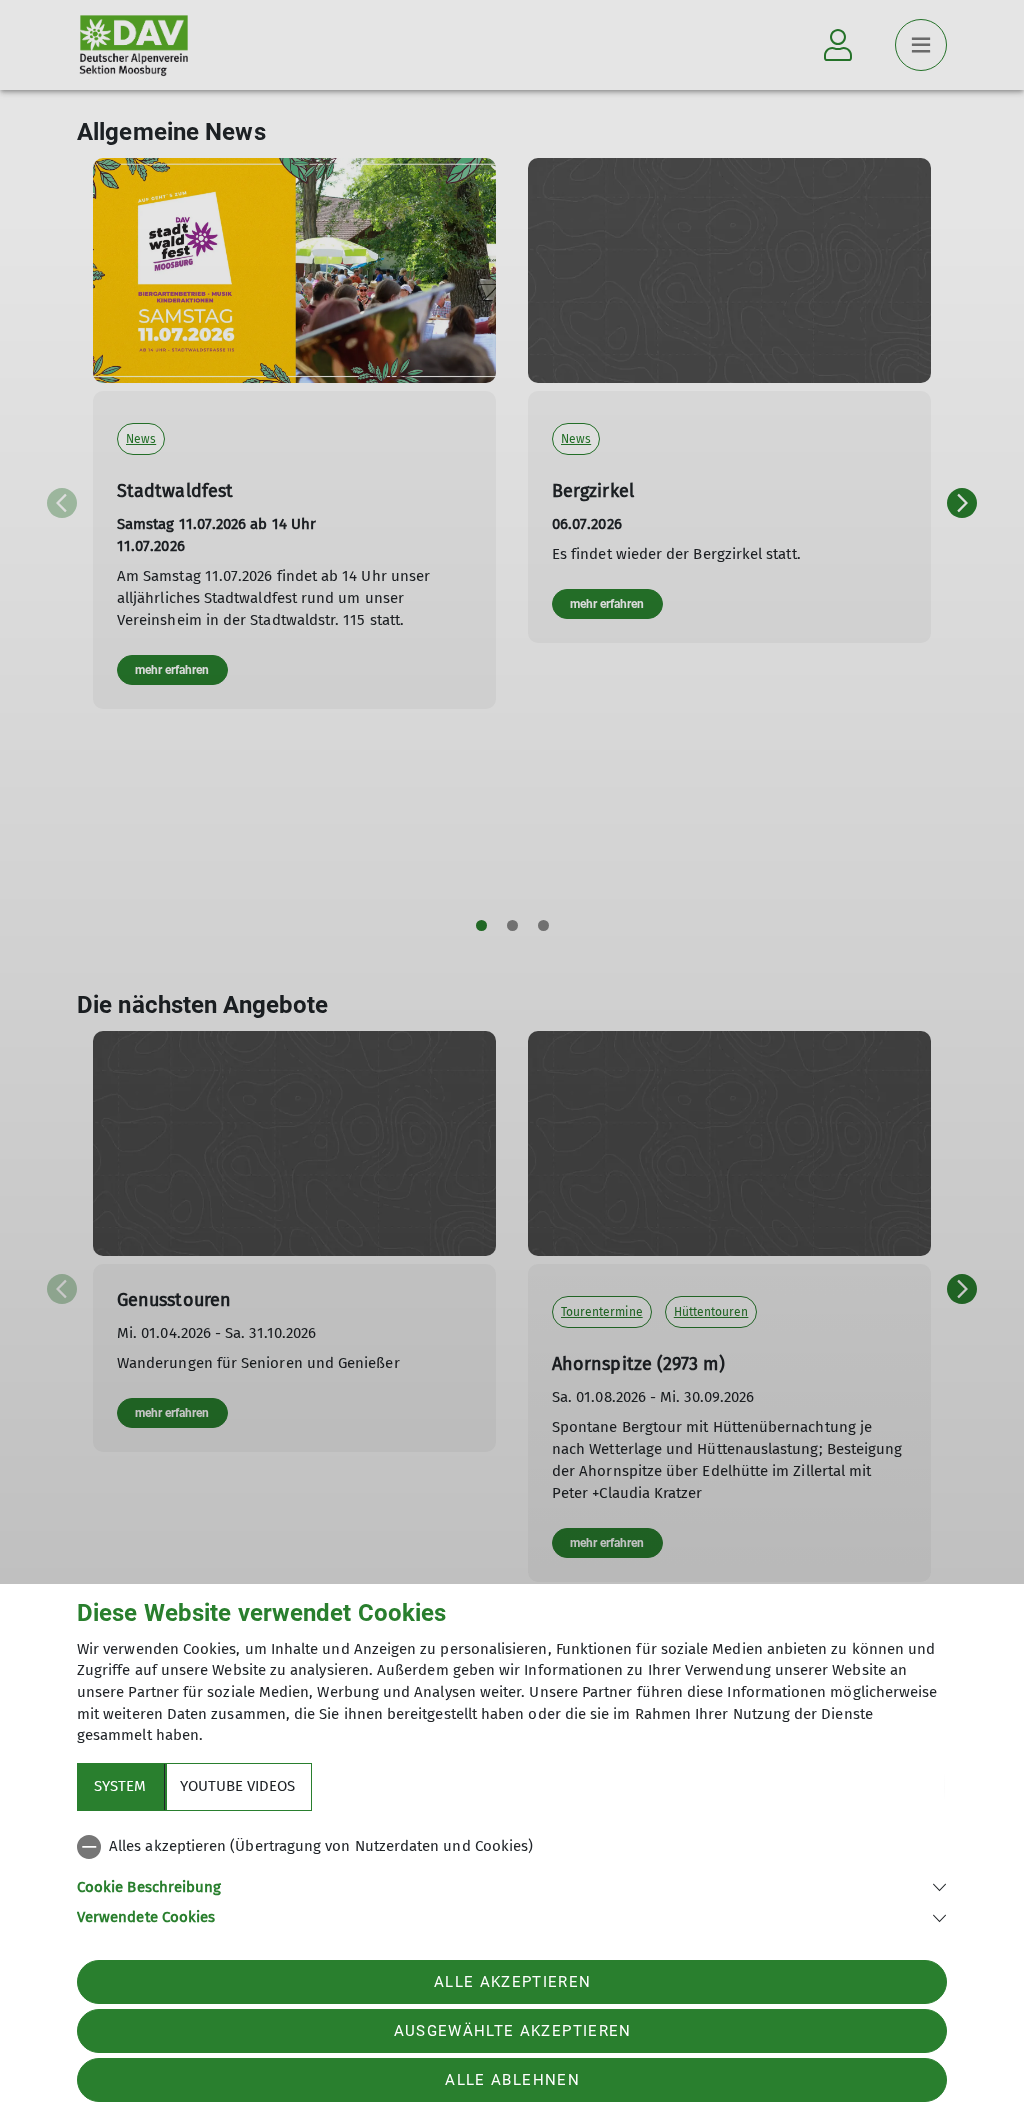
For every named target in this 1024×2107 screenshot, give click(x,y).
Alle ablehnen (512, 2080)
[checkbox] (512, 1847)
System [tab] (120, 1786)
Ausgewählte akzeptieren (513, 2031)
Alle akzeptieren (512, 1982)
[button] (512, 1885)
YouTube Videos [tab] (237, 1786)
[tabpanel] (512, 1878)
